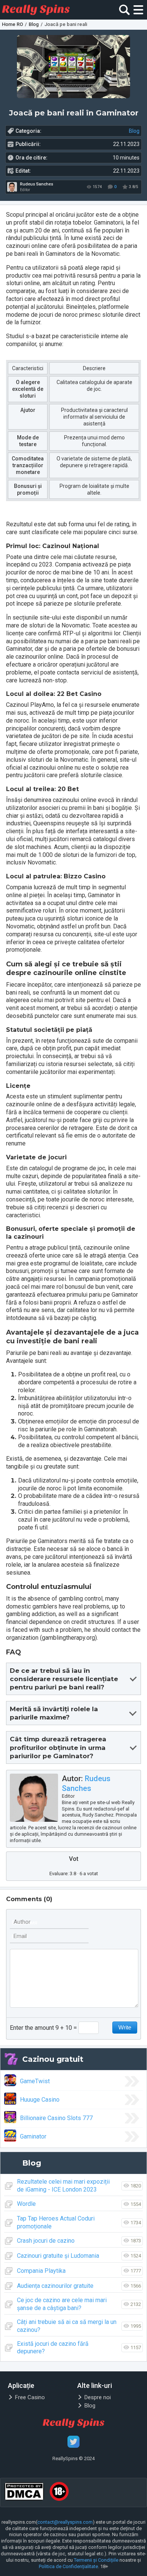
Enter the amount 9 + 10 (41, 2028)
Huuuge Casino (40, 2100)
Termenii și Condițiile (96, 2560)
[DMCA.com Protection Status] (24, 2492)
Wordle (26, 2204)
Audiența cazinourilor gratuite (55, 2286)
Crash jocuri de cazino (46, 2241)
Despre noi (98, 2397)
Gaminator (33, 2136)
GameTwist (35, 2081)
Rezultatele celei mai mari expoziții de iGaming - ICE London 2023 (63, 2186)
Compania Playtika (41, 2271)
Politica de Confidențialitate (68, 2566)
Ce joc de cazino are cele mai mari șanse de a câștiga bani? (62, 2304)
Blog (134, 131)
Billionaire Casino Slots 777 (56, 2118)
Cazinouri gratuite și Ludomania (58, 2256)
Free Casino (30, 2397)
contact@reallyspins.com (65, 2522)
